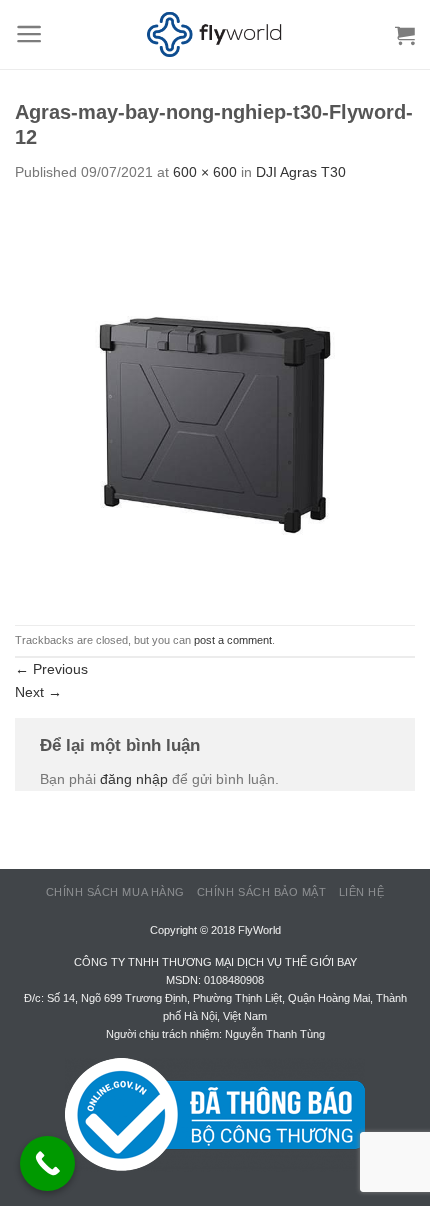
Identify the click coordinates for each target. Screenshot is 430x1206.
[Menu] (29, 34)
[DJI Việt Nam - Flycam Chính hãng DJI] (215, 35)
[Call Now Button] (47, 1163)
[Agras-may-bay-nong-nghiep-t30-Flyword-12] (215, 403)
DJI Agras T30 (301, 172)
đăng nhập (134, 779)
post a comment (233, 640)
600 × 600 (205, 172)
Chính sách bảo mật (262, 892)
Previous (51, 669)
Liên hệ (362, 892)
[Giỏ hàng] (405, 35)
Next (38, 692)
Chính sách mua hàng (115, 892)
